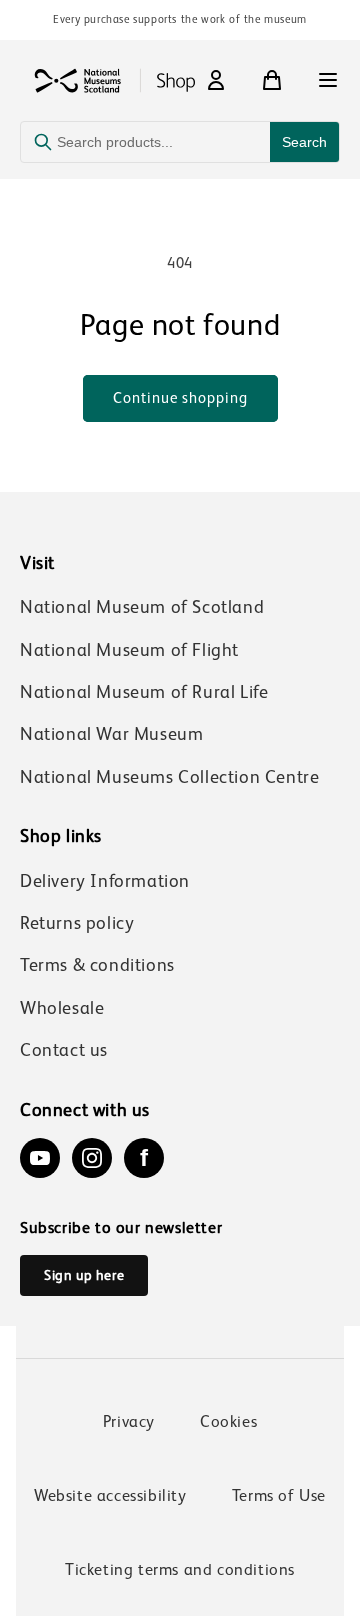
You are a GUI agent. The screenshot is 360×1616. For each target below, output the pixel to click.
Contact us (64, 1050)
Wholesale (62, 1008)
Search (304, 142)
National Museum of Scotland (142, 607)
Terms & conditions (97, 965)
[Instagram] (92, 1158)
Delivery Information (105, 881)
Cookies (228, 1421)
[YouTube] (40, 1158)
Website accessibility (110, 1495)
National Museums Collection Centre (169, 777)
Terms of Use (279, 1495)
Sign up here (84, 1275)
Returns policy (77, 923)
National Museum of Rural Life (144, 692)
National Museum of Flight (129, 650)
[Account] (216, 80)
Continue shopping (180, 397)
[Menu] (328, 80)
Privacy (129, 1421)
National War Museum (111, 734)
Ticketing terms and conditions (180, 1569)
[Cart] (272, 80)
